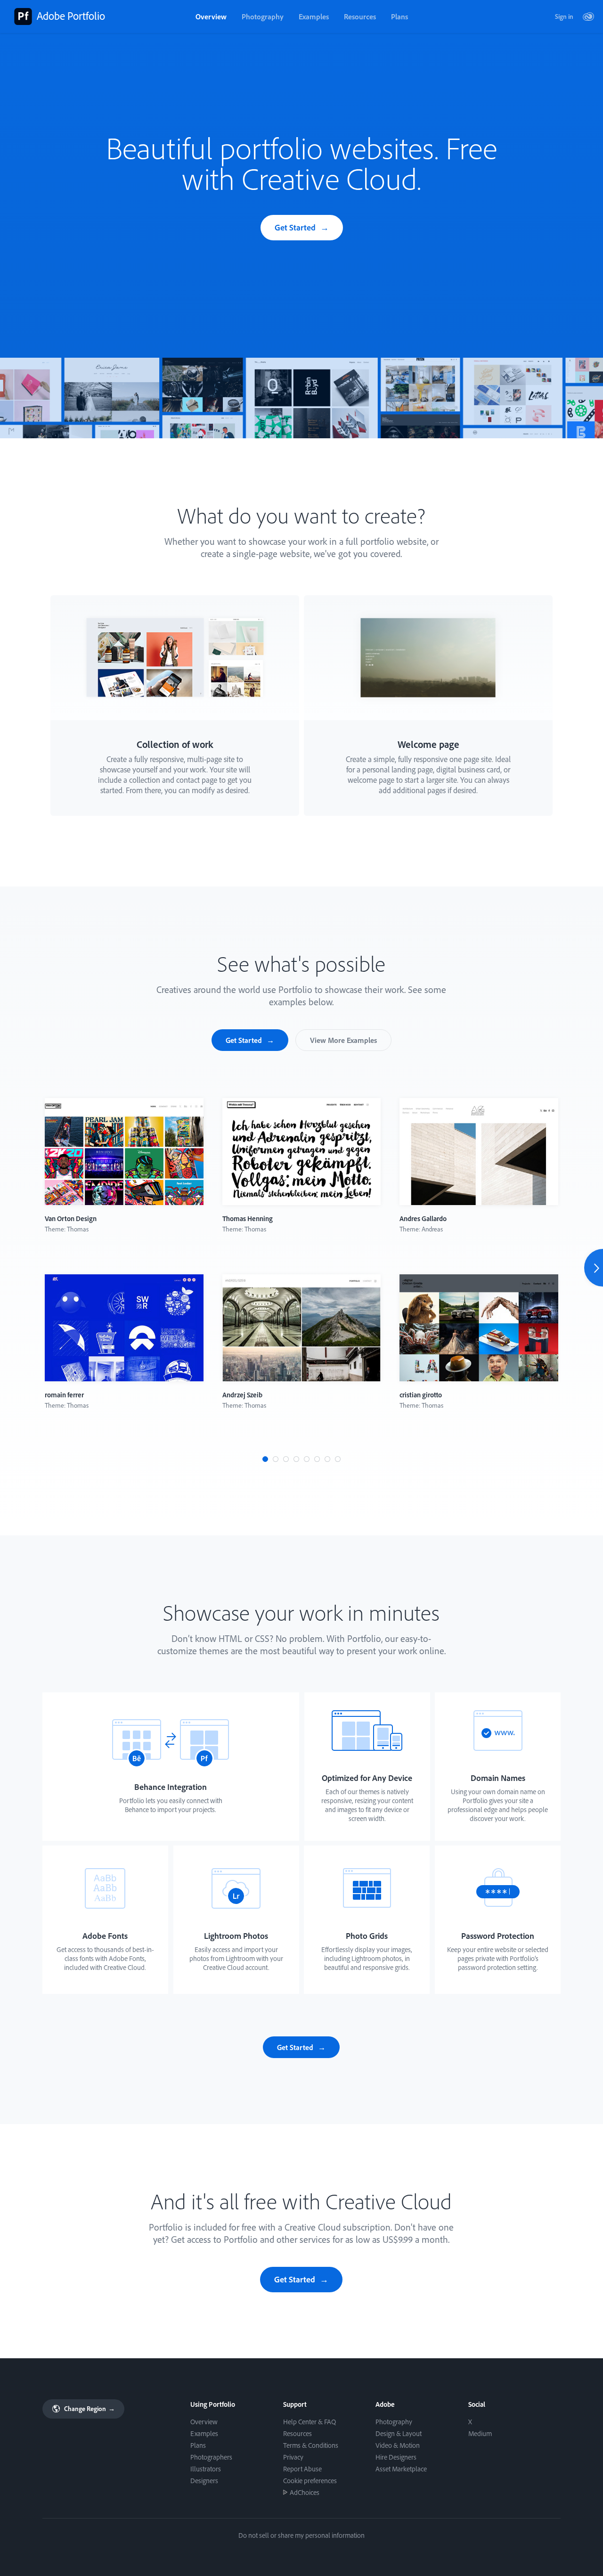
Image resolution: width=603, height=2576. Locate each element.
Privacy (293, 2457)
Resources (360, 16)
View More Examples (343, 1040)
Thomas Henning (248, 1218)
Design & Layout (399, 2433)
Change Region (89, 2409)
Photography (263, 16)
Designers (204, 2481)
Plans (399, 16)
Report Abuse (302, 2469)
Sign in (564, 16)
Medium (480, 2433)
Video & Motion (398, 2445)
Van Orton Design (71, 1218)
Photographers (211, 2457)
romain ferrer (64, 1395)
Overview (211, 16)
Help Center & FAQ (310, 2422)
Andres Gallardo (423, 1218)
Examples (314, 16)
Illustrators (206, 2469)
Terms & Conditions (311, 2445)
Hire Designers (396, 2457)
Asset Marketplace (401, 2469)
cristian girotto (421, 1395)
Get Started (295, 227)
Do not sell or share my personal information (301, 2535)
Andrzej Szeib (242, 1395)
